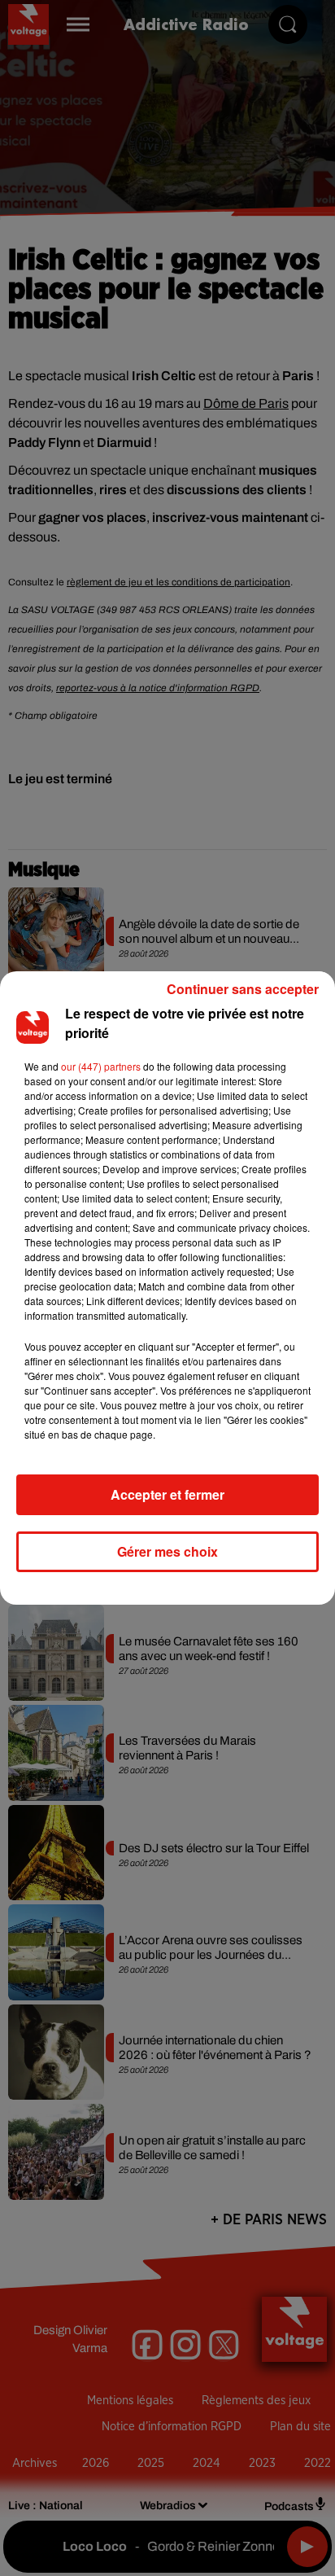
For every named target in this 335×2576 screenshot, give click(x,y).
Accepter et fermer (167, 1494)
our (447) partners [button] (101, 1066)
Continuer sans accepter (243, 989)
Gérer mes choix (167, 1551)
